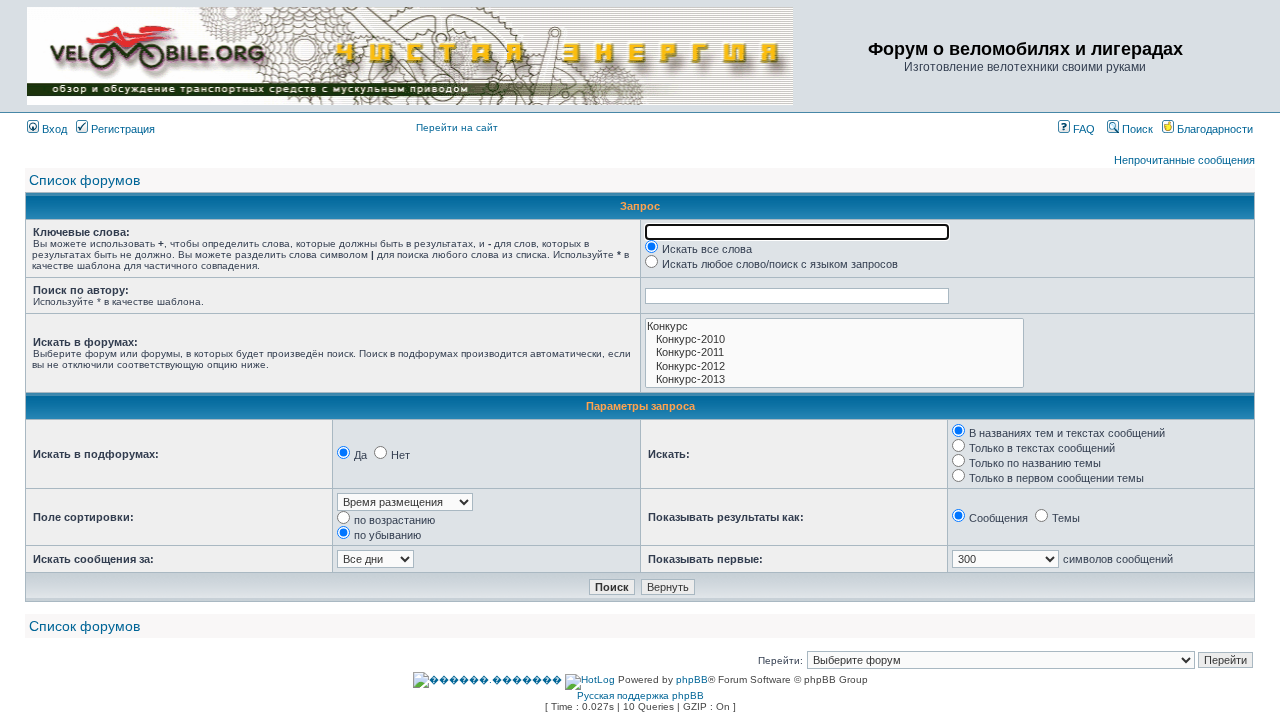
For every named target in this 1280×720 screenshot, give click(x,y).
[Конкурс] (834, 326)
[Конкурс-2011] (834, 352)
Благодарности (1213, 129)
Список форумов (84, 180)
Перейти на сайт (457, 127)
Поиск (1136, 129)
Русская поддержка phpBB (640, 695)
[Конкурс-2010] (834, 339)
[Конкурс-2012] (834, 366)
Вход (53, 129)
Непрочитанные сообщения (1184, 160)
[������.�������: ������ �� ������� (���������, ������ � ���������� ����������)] (487, 680)
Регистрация (121, 129)
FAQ (1082, 129)
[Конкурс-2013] (834, 379)
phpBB (692, 679)
